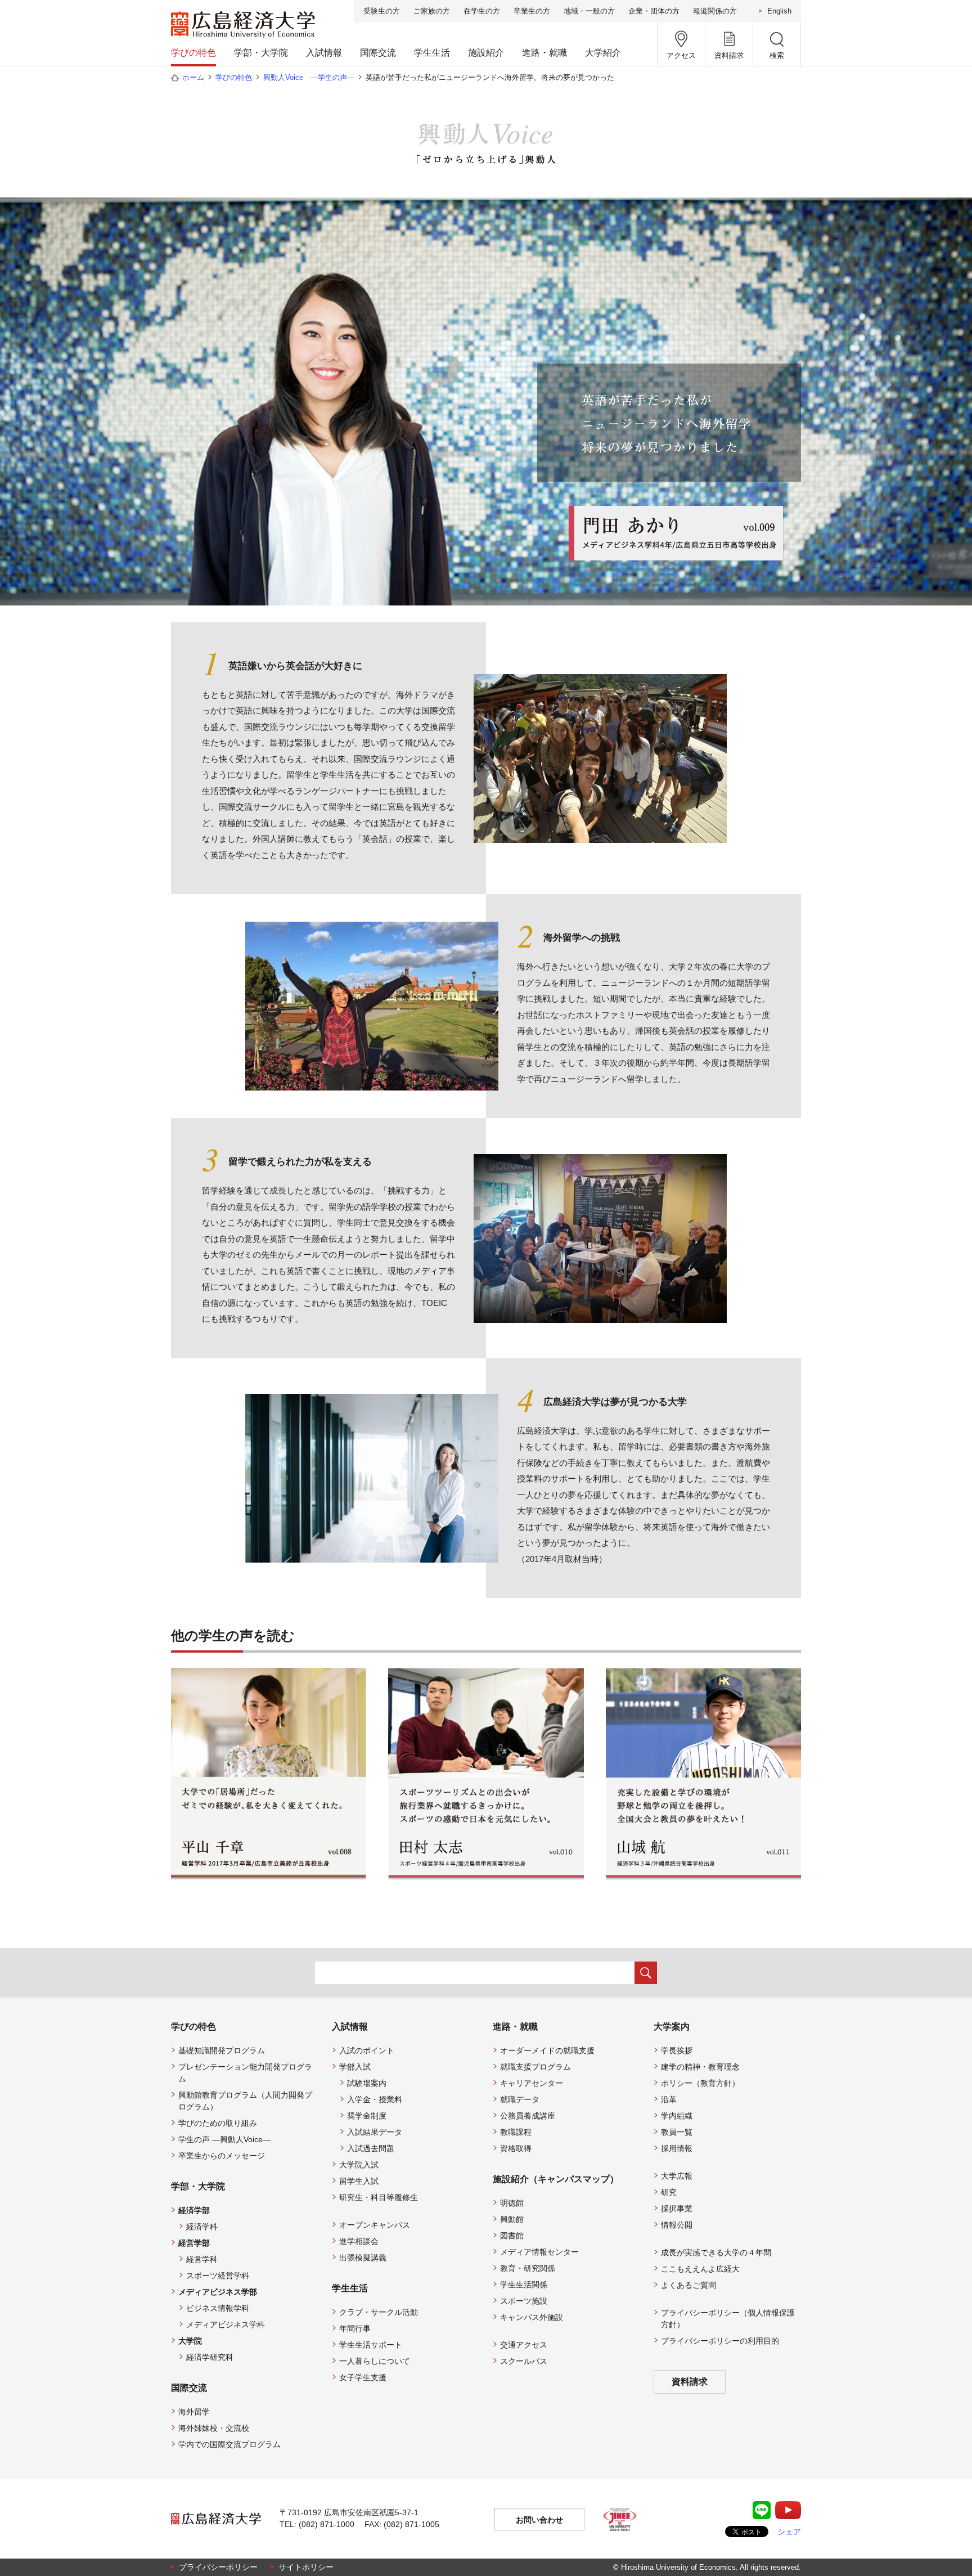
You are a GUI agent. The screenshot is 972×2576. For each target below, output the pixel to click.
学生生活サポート (371, 2345)
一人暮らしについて (375, 2361)
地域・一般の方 (589, 11)
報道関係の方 (715, 11)
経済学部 (194, 2210)
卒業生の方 (532, 11)
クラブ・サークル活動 (379, 2312)
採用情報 (677, 2148)
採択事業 (677, 2209)
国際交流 (378, 53)
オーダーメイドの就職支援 (547, 2050)
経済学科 (202, 2227)
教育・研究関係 (528, 2268)
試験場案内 (367, 2083)
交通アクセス (524, 2345)
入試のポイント (367, 2050)
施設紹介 (486, 53)
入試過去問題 (371, 2148)
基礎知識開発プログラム (222, 2050)
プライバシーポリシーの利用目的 (720, 2341)
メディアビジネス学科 (226, 2324)
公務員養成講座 (528, 2116)
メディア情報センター (539, 2252)
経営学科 (202, 2259)
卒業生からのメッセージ (222, 2156)
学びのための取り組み (218, 2123)
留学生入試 (359, 2181)
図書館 (512, 2236)
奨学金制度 (367, 2116)
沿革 (669, 2099)
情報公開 (677, 2225)
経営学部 (194, 2243)
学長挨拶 (677, 2050)
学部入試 (355, 2067)
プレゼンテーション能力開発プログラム (245, 2073)
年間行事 (355, 2328)
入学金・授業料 (375, 2099)
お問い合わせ (539, 2520)
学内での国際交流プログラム (229, 2444)
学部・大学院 (261, 53)
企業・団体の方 (654, 11)
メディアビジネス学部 (218, 2292)
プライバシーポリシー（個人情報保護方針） (728, 2319)
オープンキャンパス (375, 2225)
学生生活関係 (524, 2285)
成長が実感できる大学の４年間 (716, 2252)
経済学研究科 (210, 2357)
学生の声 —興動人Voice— (224, 2139)
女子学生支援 (363, 2377)
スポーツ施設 (524, 2301)
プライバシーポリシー (218, 2567)
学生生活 (432, 53)
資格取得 (516, 2148)
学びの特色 (193, 53)
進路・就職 (544, 53)
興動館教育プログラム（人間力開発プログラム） (245, 2101)
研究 (669, 2192)
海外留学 (194, 2412)
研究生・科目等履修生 (379, 2197)
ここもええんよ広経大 (700, 2269)
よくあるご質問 (688, 2285)
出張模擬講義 (363, 2258)
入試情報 (324, 53)
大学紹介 (603, 53)
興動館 (512, 2219)
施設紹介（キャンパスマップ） (556, 2179)
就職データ (520, 2099)
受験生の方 (382, 11)
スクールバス (524, 2361)
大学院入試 (359, 2165)
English (779, 11)
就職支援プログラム (535, 2067)
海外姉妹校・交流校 (214, 2428)
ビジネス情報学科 (218, 2308)
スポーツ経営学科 (218, 2276)
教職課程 (516, 2132)
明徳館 (512, 2203)
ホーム (193, 77)
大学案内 (672, 2027)
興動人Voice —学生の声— (309, 77)
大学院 (190, 2341)
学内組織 (677, 2116)
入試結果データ (375, 2132)
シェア (789, 2532)
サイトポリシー (306, 2567)
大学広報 (677, 2176)
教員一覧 (677, 2132)
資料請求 (690, 2382)
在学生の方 (482, 11)
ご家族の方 (432, 11)
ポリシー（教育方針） (700, 2083)
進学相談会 (359, 2241)
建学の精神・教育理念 (700, 2067)
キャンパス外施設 (532, 2317)
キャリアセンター (532, 2083)
